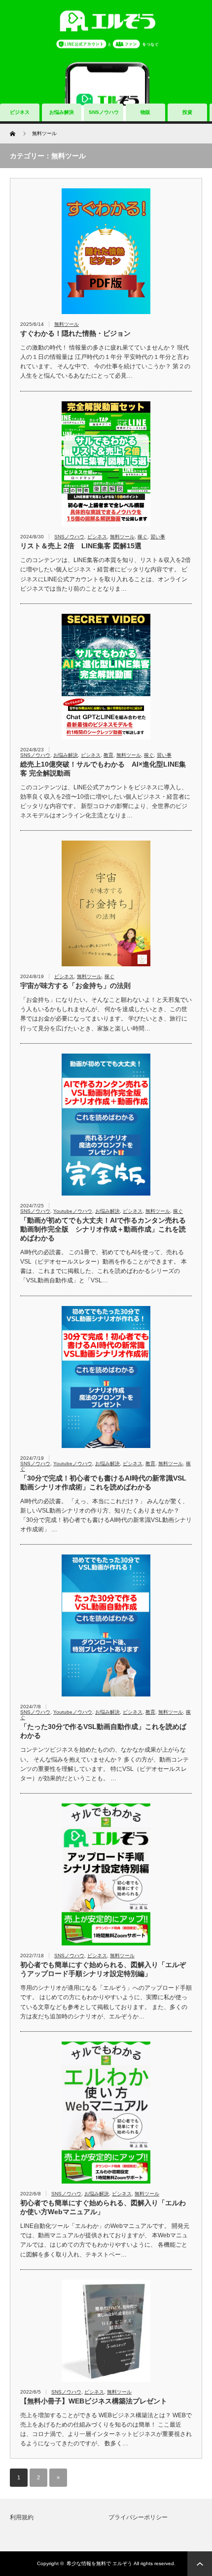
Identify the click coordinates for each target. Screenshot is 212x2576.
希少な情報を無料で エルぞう (99, 2563)
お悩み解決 (62, 112)
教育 (108, 755)
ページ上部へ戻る (200, 2564)
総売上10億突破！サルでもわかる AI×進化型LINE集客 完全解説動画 (103, 769)
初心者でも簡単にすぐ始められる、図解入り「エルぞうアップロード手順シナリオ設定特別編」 (103, 1969)
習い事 (158, 537)
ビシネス (97, 537)
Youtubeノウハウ (73, 1211)
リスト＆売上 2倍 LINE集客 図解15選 (81, 546)
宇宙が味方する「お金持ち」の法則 (75, 986)
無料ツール (67, 324)
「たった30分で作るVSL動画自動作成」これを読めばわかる (103, 1731)
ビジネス (20, 112)
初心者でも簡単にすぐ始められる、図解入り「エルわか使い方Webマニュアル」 (103, 2207)
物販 (145, 112)
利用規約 (22, 2517)
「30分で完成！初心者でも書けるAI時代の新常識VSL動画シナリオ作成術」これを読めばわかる (103, 1482)
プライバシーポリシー (138, 2517)
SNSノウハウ (104, 112)
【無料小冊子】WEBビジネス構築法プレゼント (94, 2401)
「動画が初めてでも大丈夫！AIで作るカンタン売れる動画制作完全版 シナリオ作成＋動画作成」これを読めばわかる (103, 1229)
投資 (187, 112)
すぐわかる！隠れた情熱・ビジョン (75, 333)
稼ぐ (142, 537)
